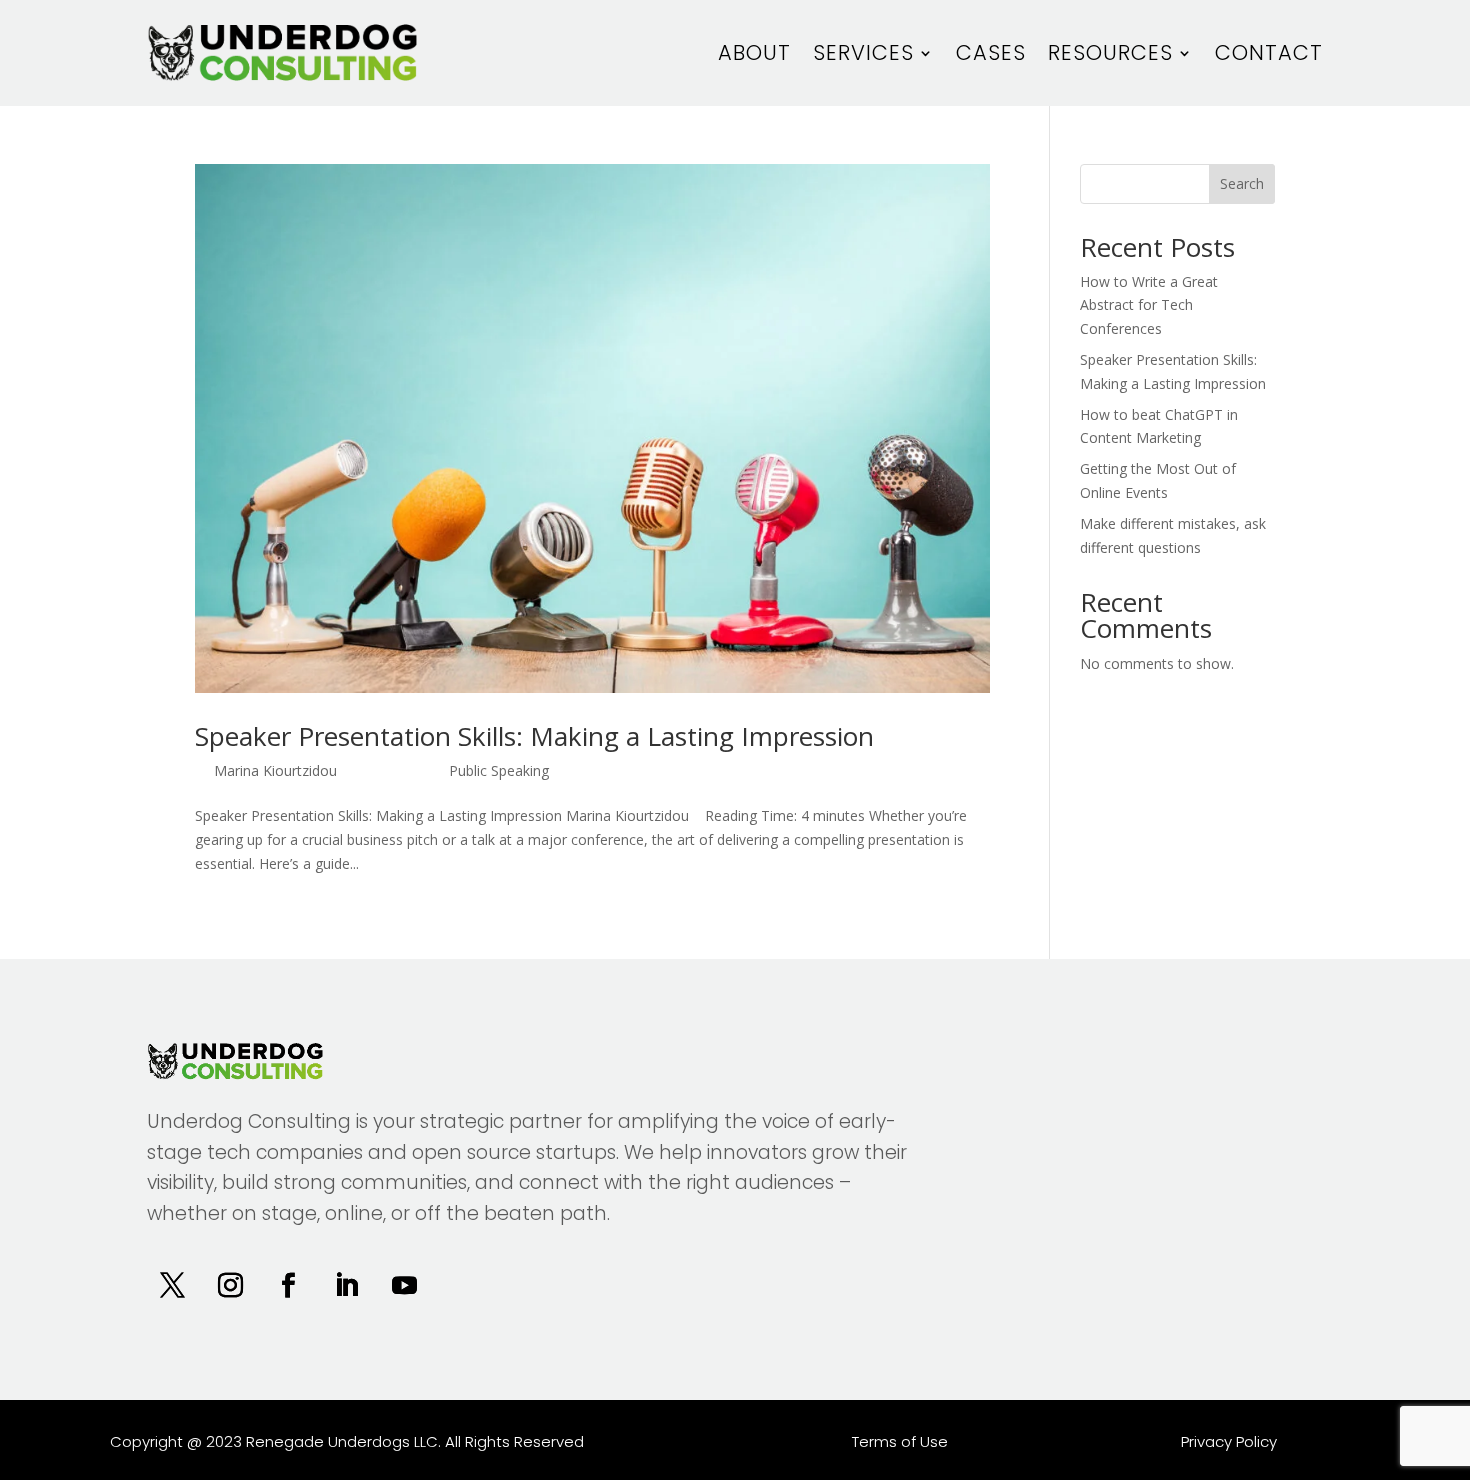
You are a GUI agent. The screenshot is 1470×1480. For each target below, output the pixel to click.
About (754, 52)
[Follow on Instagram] (230, 1286)
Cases (991, 52)
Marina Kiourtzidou (275, 770)
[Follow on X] (172, 1286)
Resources (1110, 52)
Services (863, 52)
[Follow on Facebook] (288, 1286)
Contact (1269, 52)
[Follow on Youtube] (404, 1286)
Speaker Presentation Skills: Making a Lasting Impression (534, 736)
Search (1242, 183)
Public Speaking (499, 770)
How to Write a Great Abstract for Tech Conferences (1149, 305)
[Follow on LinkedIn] (346, 1286)
